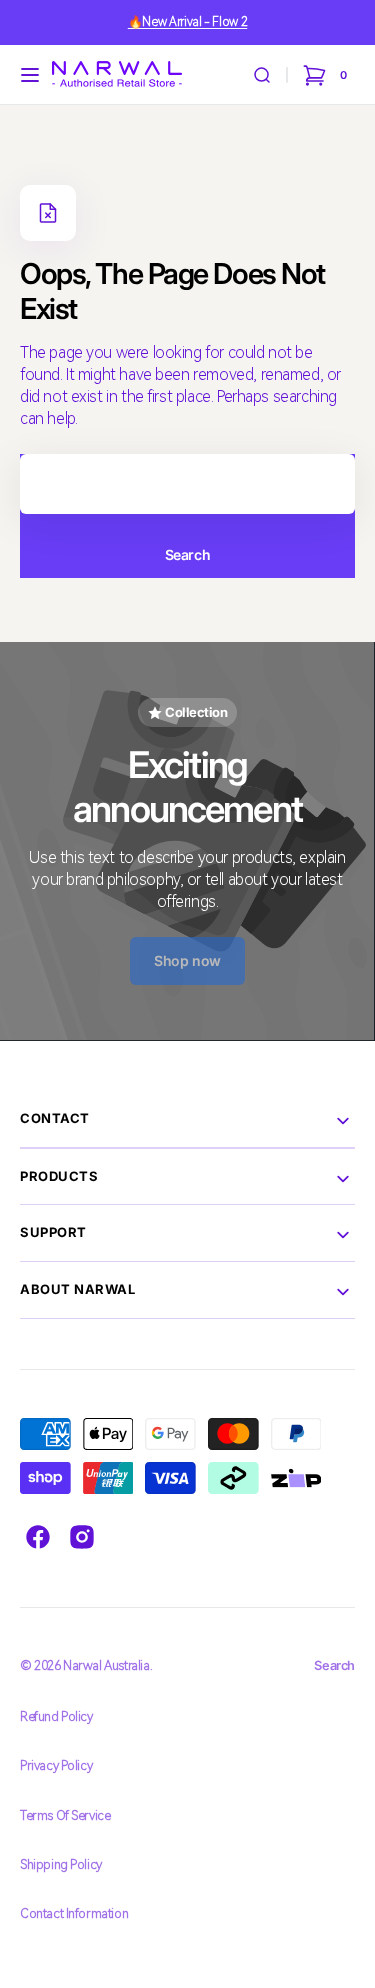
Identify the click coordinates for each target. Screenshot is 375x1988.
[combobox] (187, 484)
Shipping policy (61, 1864)
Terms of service (65, 1815)
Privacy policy (56, 1765)
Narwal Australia (106, 1665)
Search (187, 554)
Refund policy (56, 1716)
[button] (30, 75)
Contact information (74, 1913)
